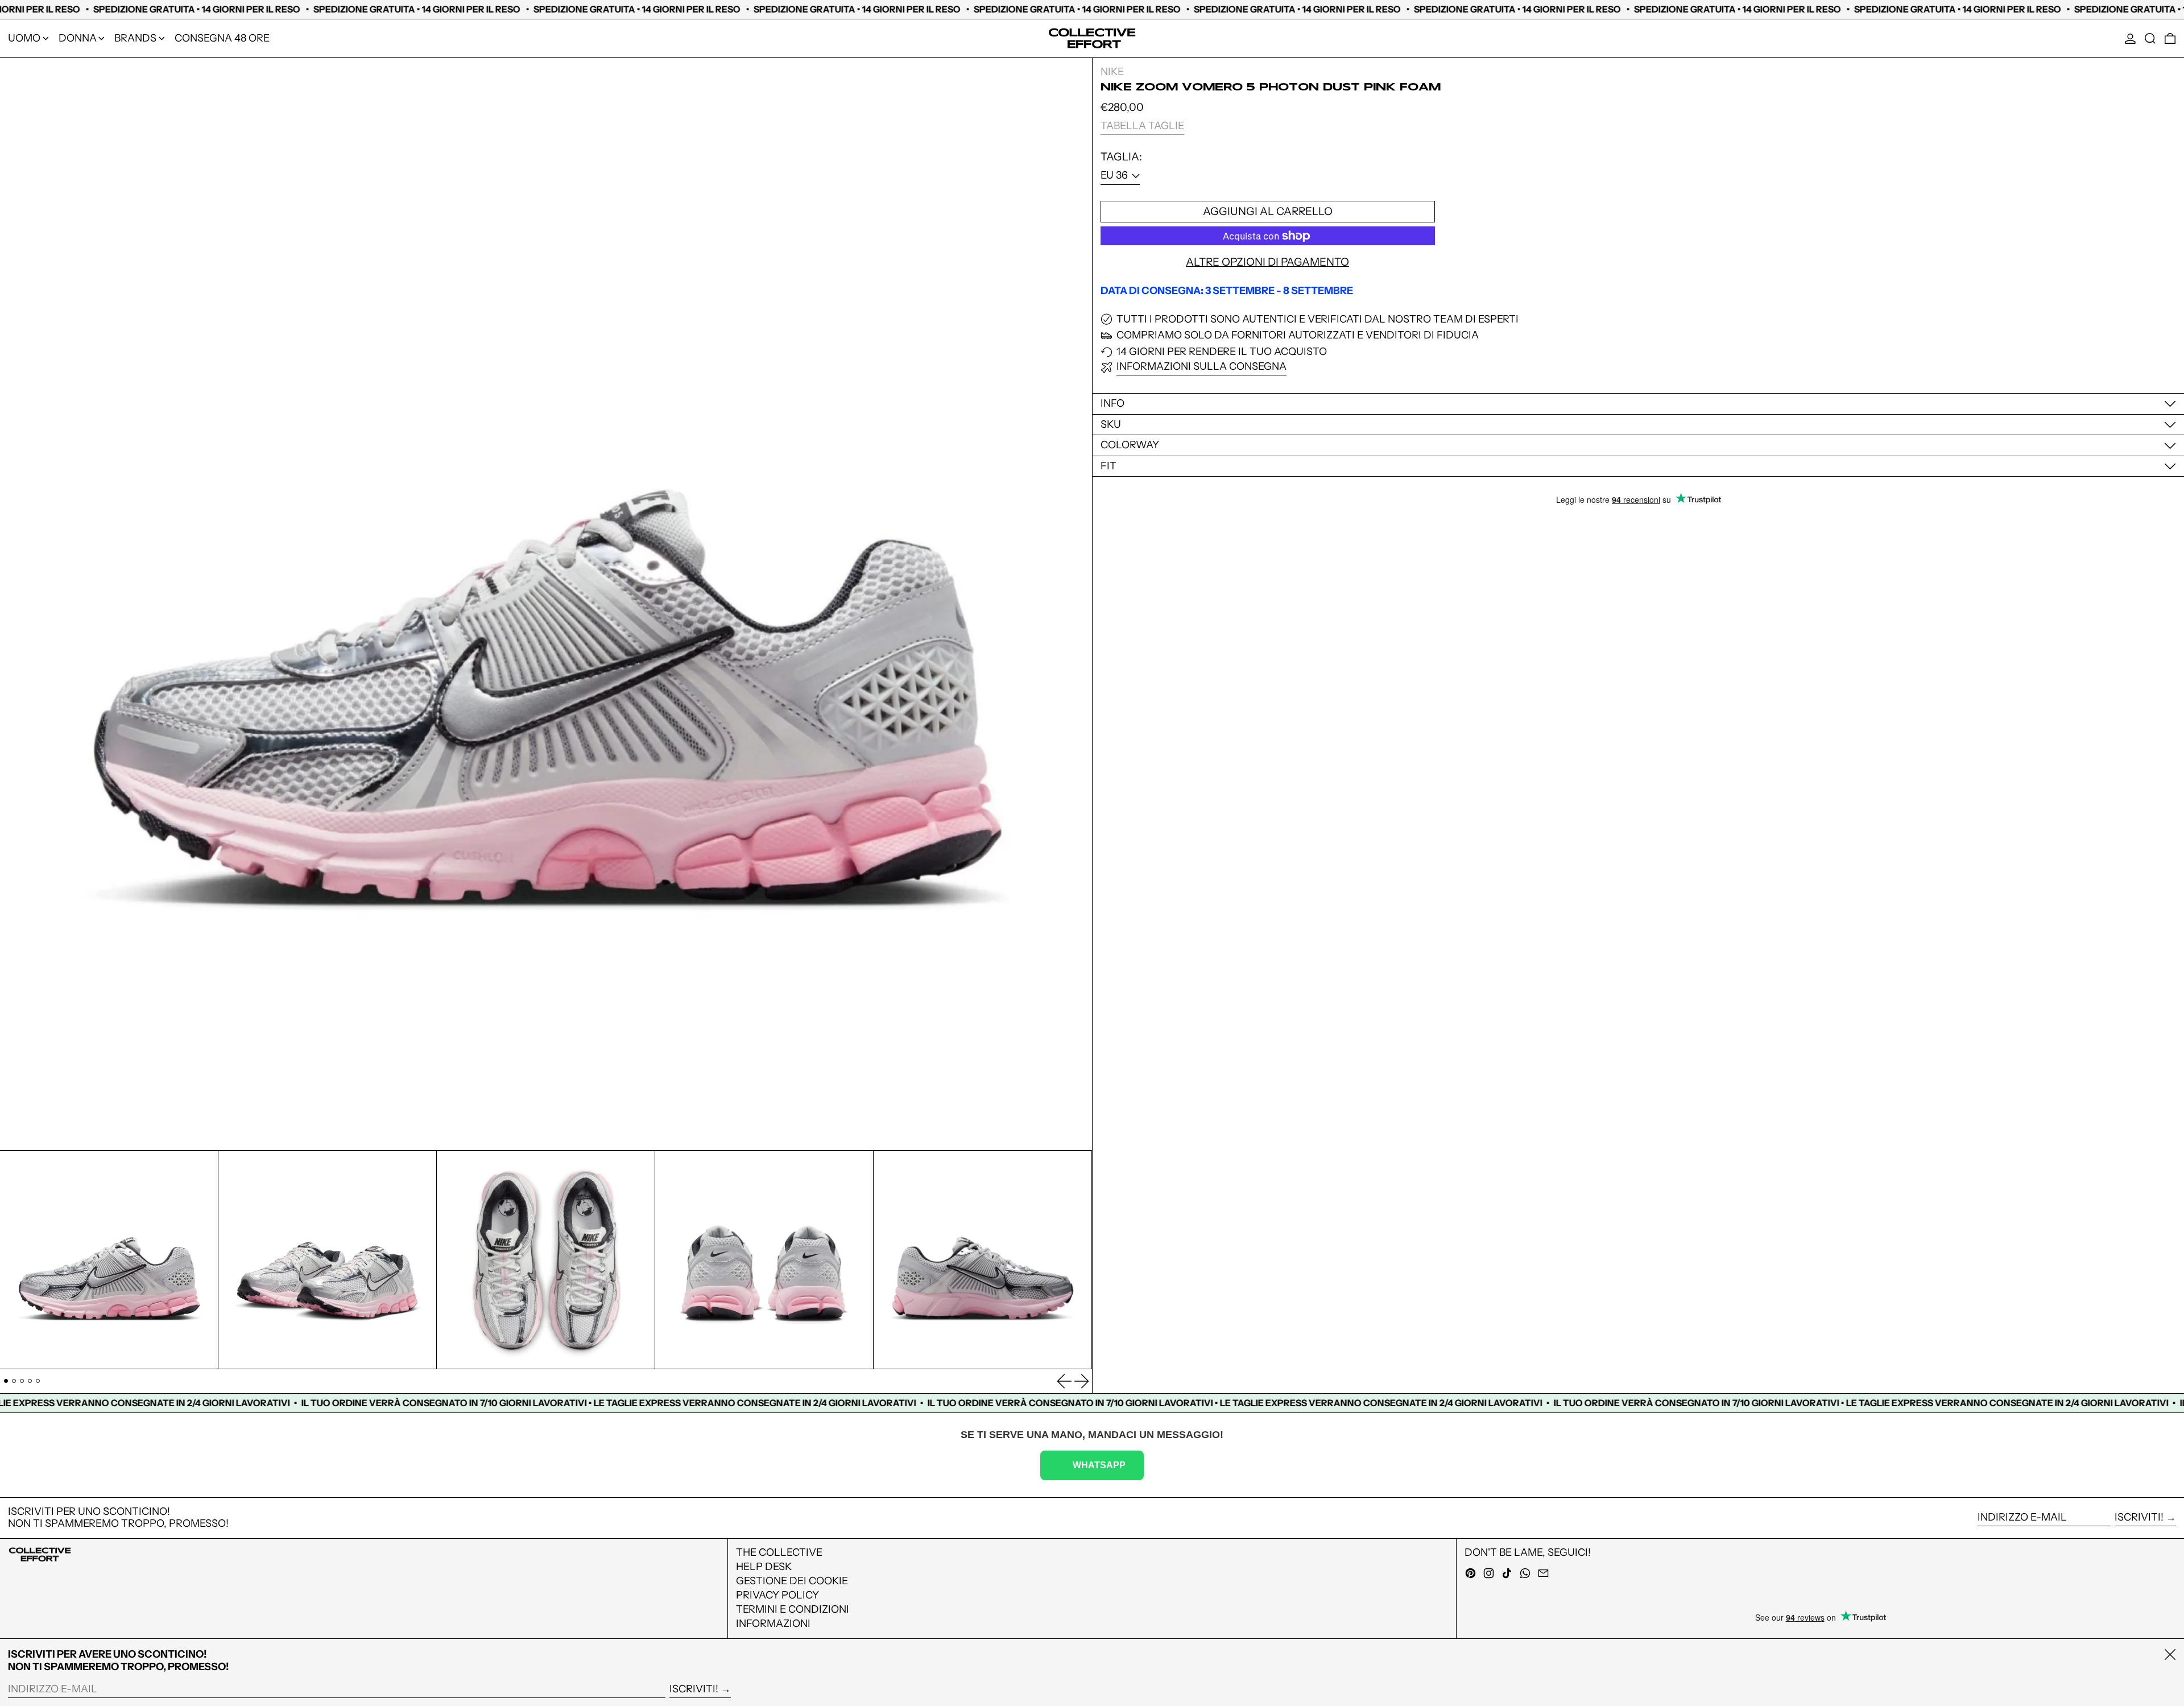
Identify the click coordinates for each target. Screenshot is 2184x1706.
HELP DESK (764, 1567)
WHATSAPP (1099, 1465)
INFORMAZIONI (773, 1624)
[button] (2150, 38)
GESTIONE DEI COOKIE (792, 1581)
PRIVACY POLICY (777, 1595)
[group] (109, 1260)
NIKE (1112, 72)
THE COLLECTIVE (779, 1552)
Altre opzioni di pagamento (1267, 262)
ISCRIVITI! (2139, 1517)
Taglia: (1121, 157)
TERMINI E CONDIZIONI (793, 1609)
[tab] (6, 1381)
